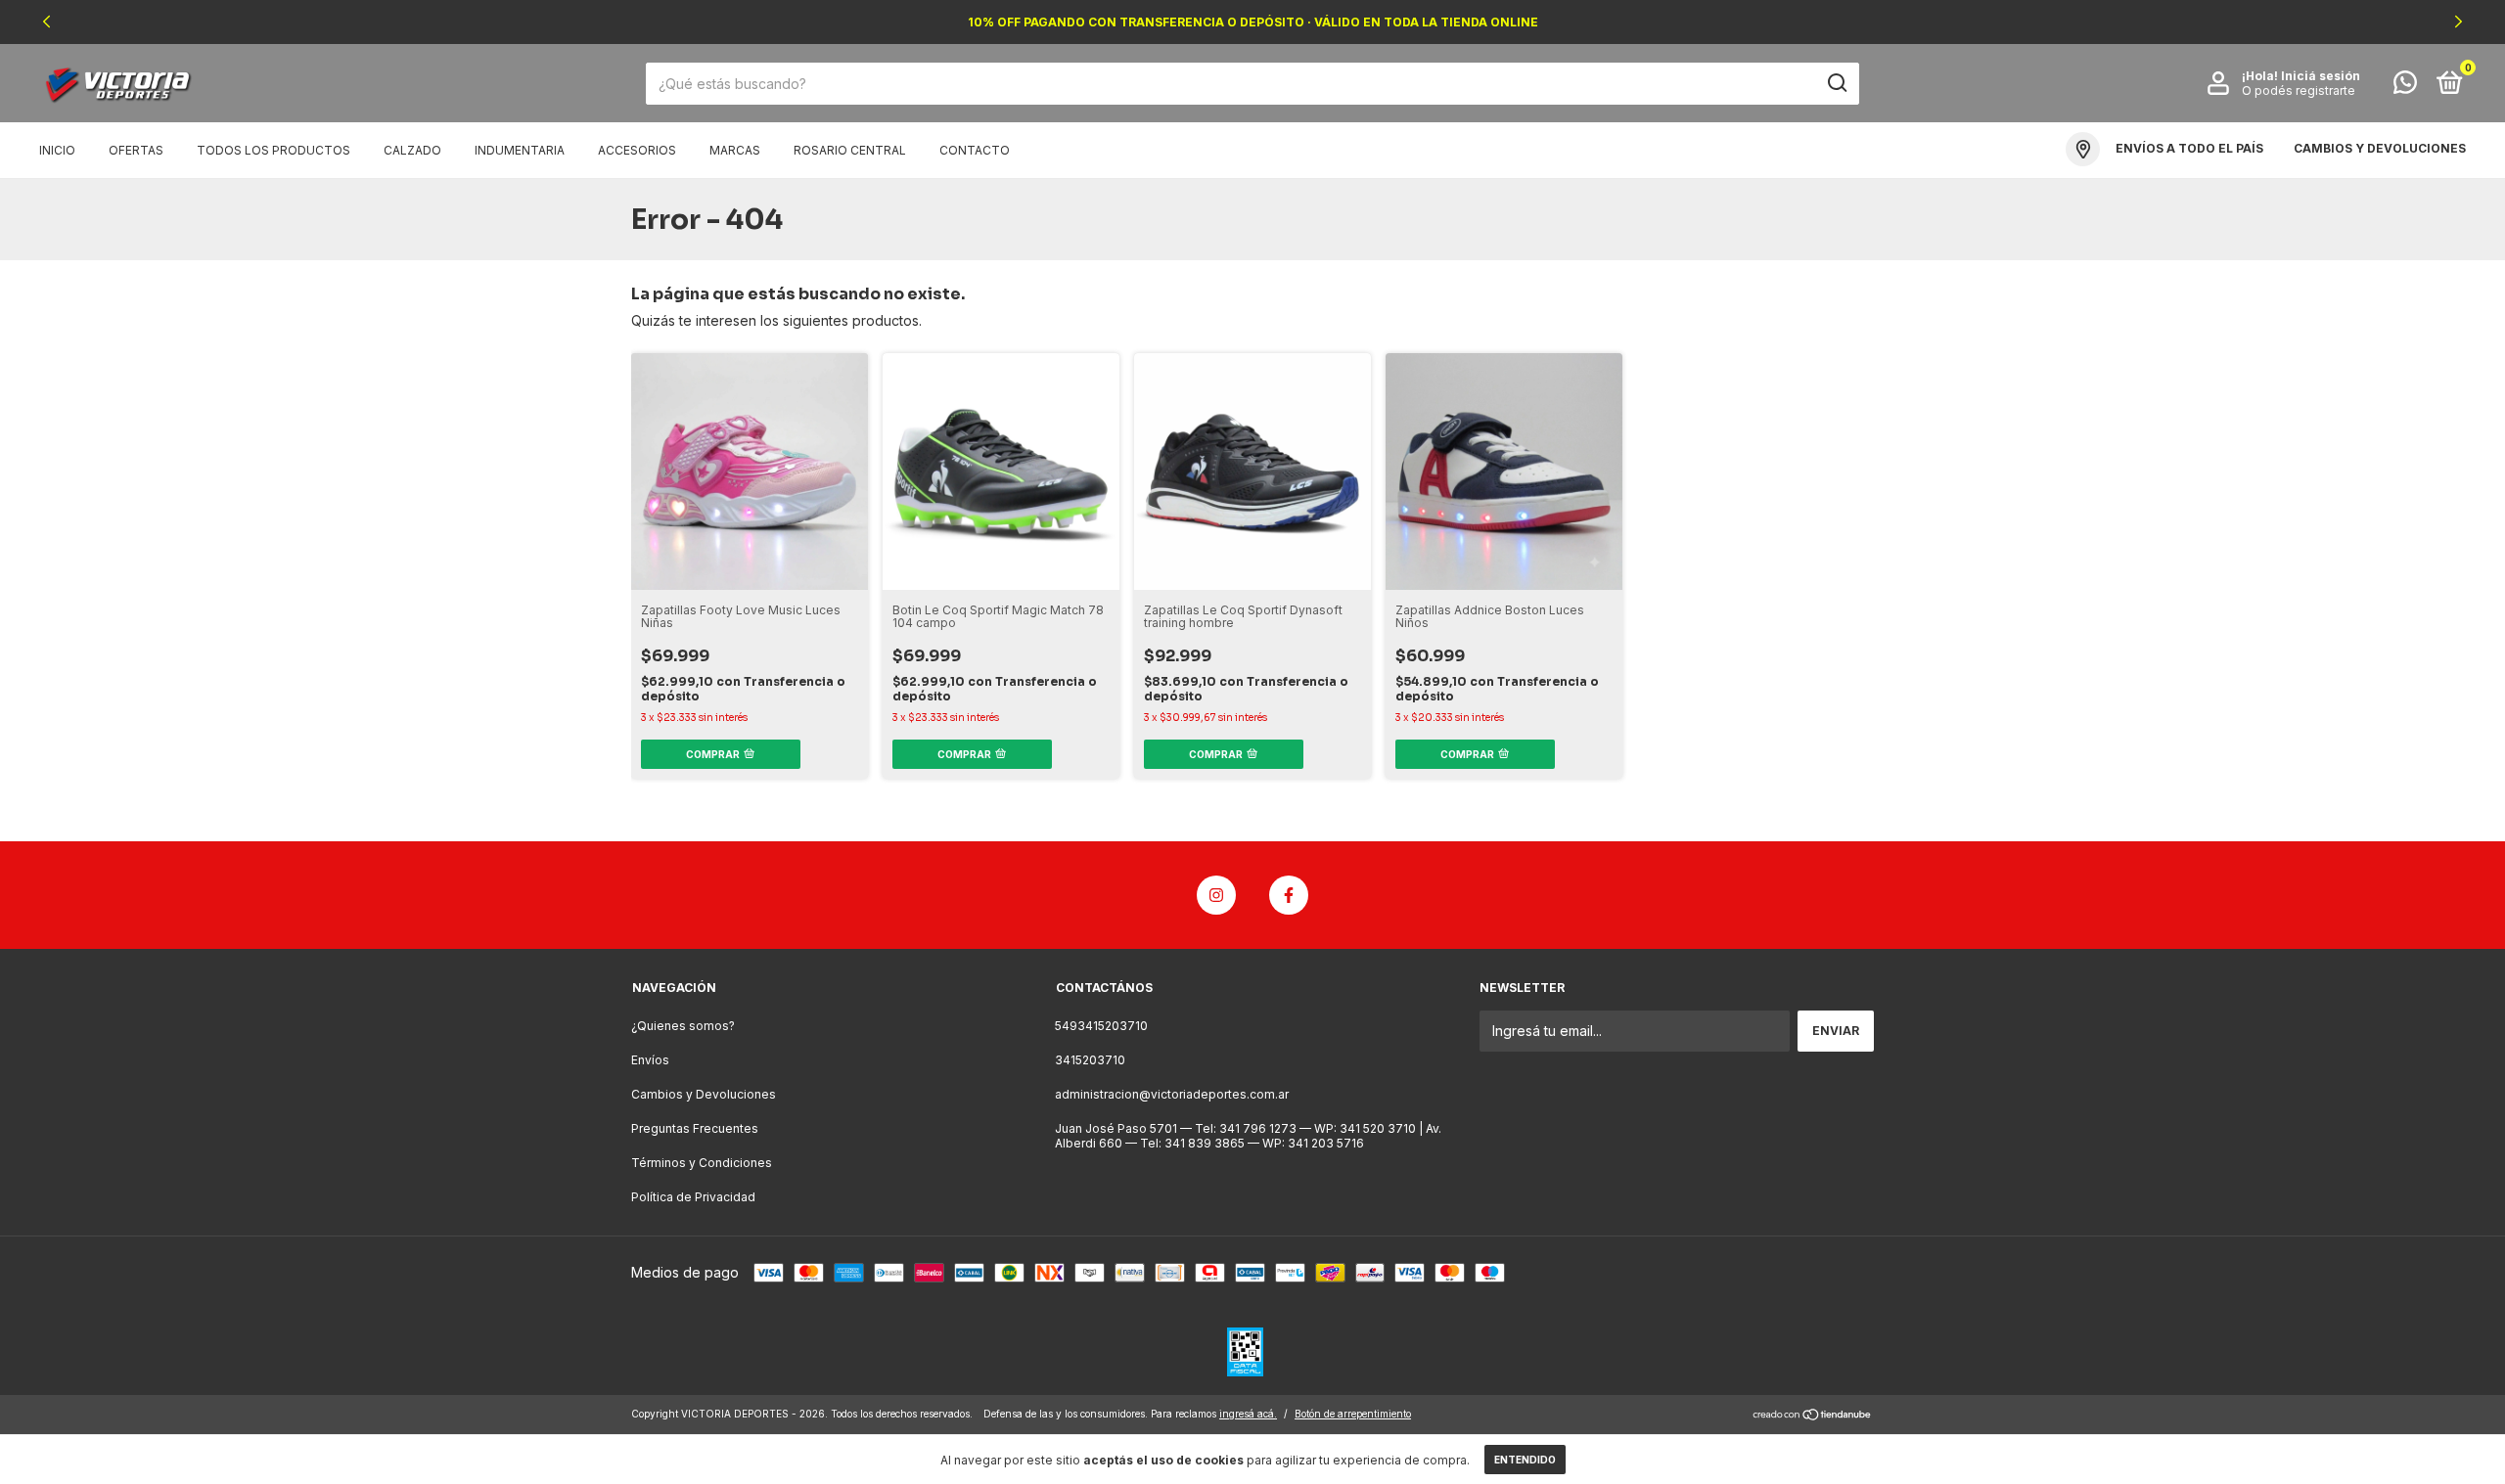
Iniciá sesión (2321, 76)
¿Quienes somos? (683, 1026)
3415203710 (1090, 1060)
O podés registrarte (2299, 90)
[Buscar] (1836, 83)
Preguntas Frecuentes (695, 1128)
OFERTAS (136, 150)
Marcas (735, 150)
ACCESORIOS (637, 150)
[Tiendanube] (1813, 1416)
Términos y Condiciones (702, 1163)
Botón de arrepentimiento (1353, 1414)
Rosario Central (850, 150)
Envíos (650, 1060)
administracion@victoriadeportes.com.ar (1172, 1094)
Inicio (57, 150)
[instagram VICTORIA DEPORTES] (1216, 895)
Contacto (975, 150)
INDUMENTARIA (520, 150)
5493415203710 (1101, 1026)
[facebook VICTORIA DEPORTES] (1289, 895)
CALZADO (412, 150)
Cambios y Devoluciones (704, 1094)
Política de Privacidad (693, 1197)
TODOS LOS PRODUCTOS (273, 150)
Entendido (1525, 1460)
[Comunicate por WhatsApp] (2405, 87)
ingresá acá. (1248, 1414)
